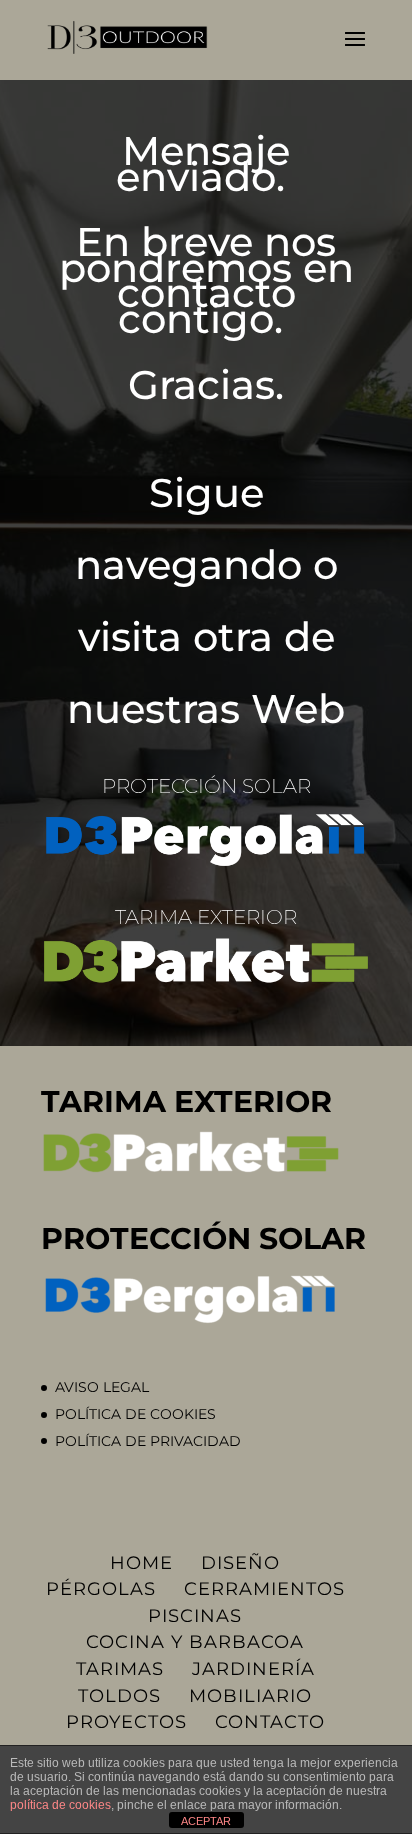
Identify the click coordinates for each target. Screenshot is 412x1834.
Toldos (119, 1696)
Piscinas (195, 1616)
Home (141, 1563)
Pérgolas (101, 1589)
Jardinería (253, 1669)
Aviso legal (102, 1387)
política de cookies (60, 1805)
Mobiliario (250, 1696)
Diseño (240, 1563)
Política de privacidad (148, 1441)
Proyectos (126, 1722)
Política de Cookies (135, 1414)
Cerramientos (264, 1589)
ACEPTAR (206, 1821)
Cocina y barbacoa (195, 1642)
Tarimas (120, 1669)
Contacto (270, 1722)
